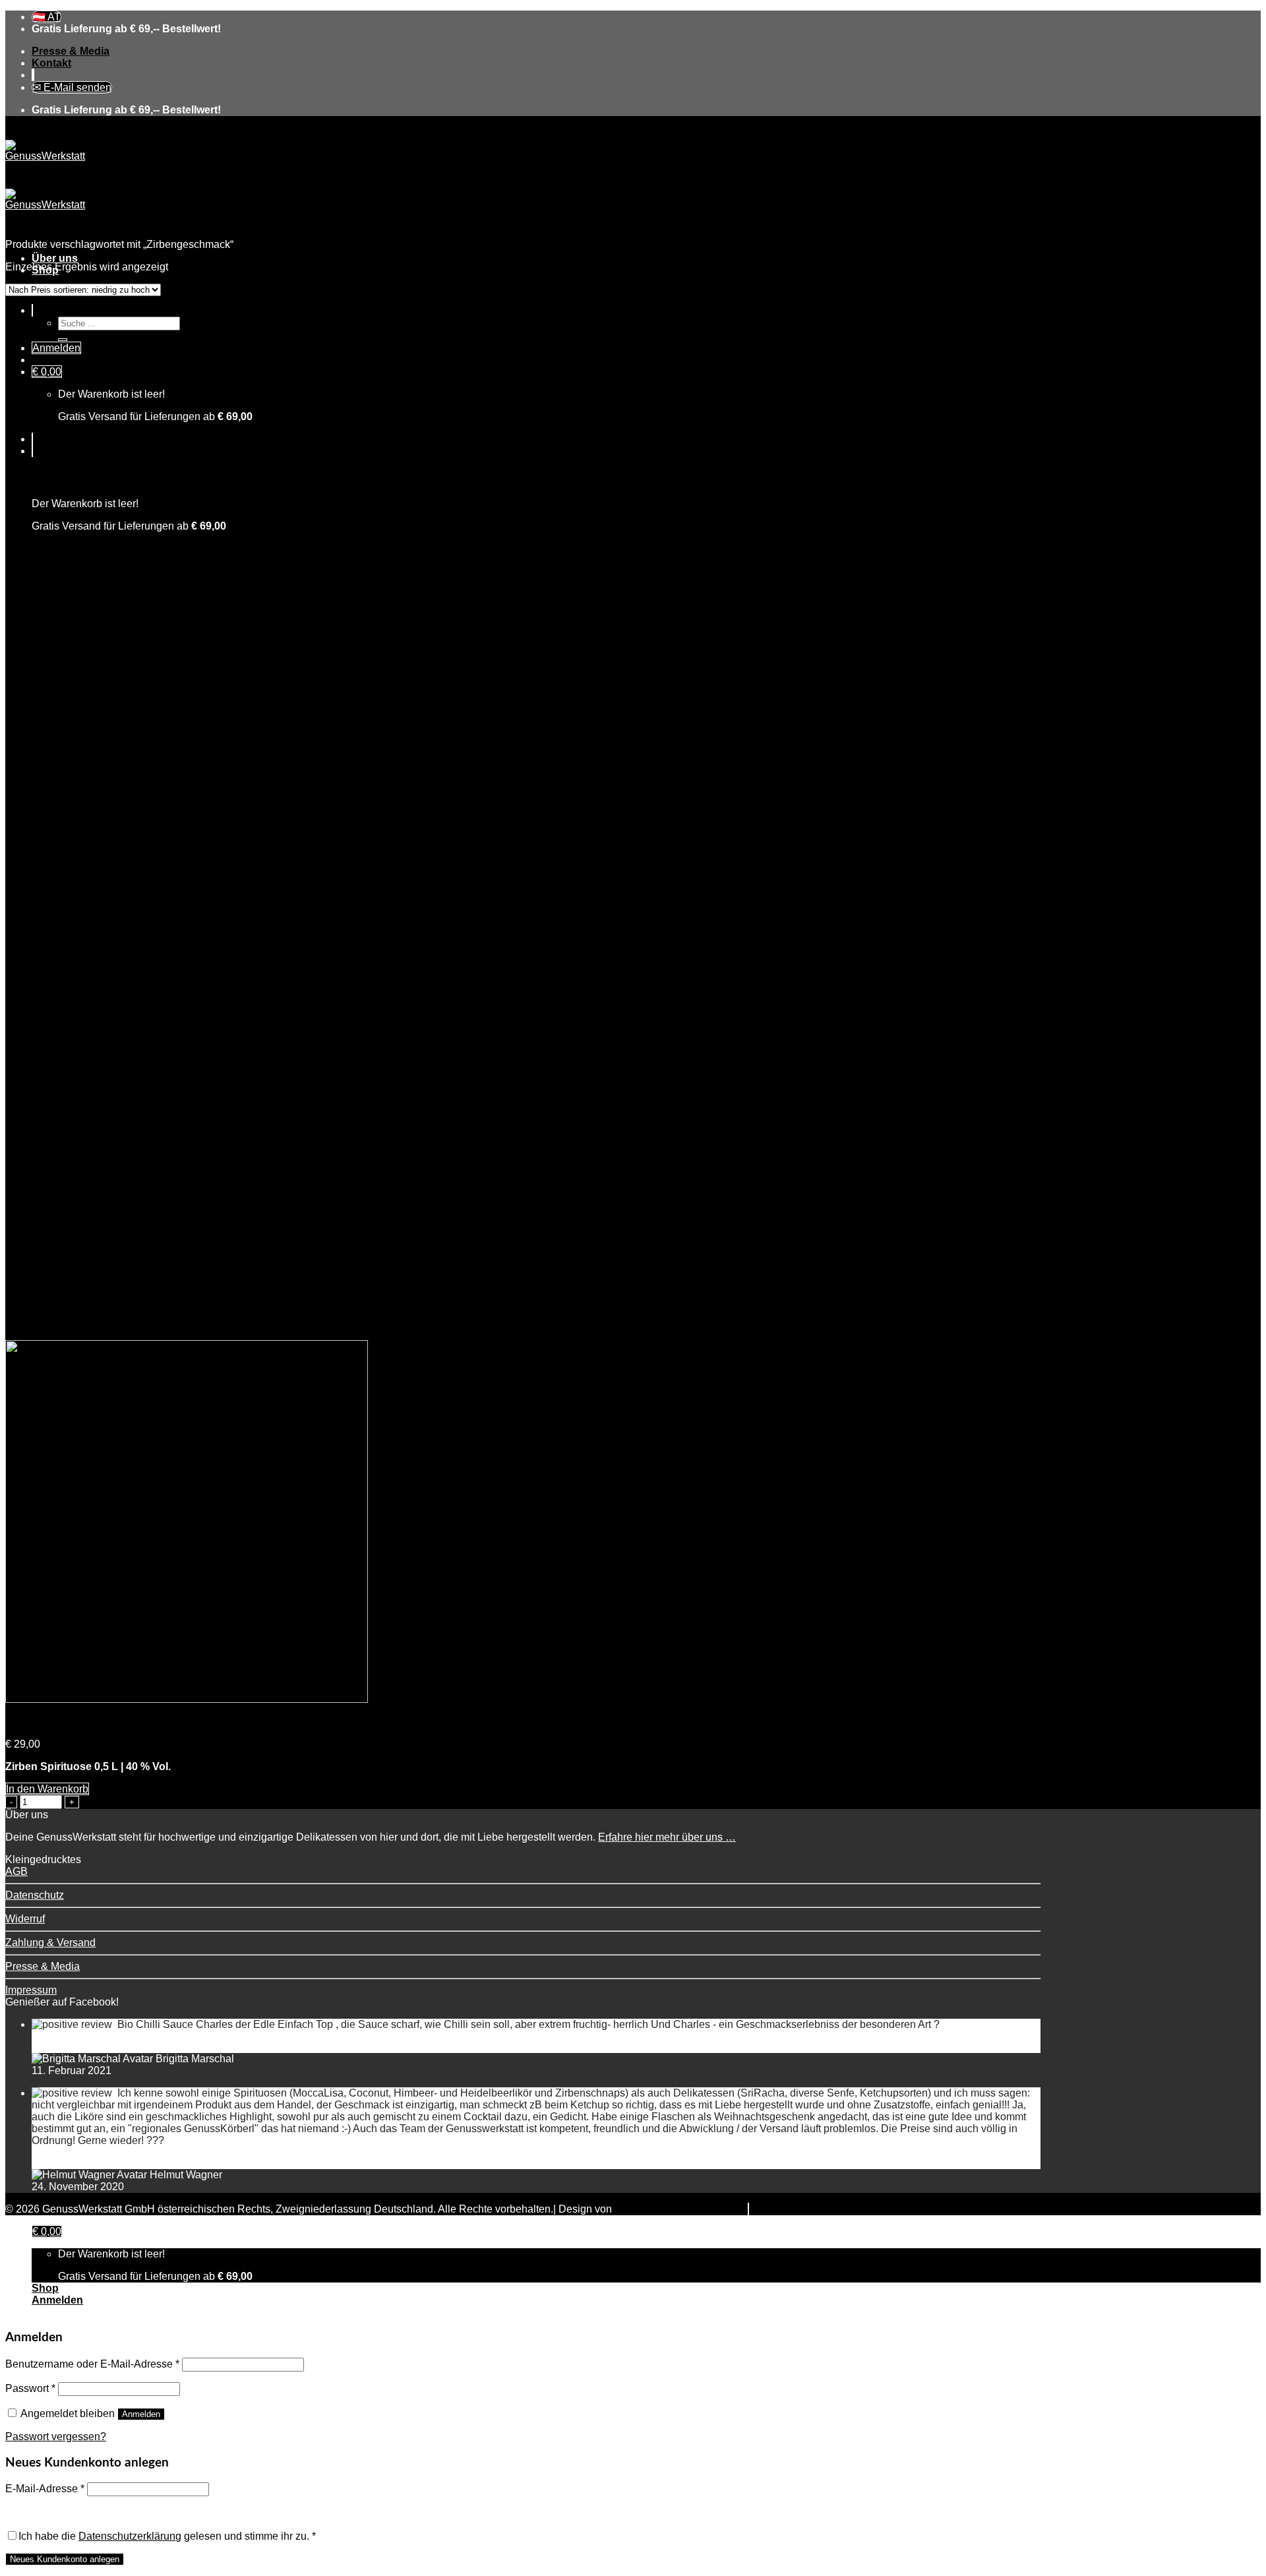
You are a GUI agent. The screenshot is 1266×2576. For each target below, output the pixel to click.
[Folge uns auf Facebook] (32, 75)
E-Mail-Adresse (45, 2489)
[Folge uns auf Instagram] (34, 75)
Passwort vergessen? (56, 2437)
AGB (16, 1871)
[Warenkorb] (32, 451)
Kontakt (51, 63)
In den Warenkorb (47, 1789)
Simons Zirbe (37, 1722)
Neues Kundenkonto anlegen (65, 2559)
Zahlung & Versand (50, 1943)
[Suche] (32, 310)
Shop (45, 2288)
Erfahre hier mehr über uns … (667, 1837)
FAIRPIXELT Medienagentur (681, 2209)
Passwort (30, 2388)
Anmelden (141, 2414)
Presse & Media (71, 51)
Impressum (31, 1990)
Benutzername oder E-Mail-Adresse (92, 2364)
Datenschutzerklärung (130, 2536)
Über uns (55, 258)
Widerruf (25, 1919)
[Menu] (32, 439)
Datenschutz (35, 1895)
